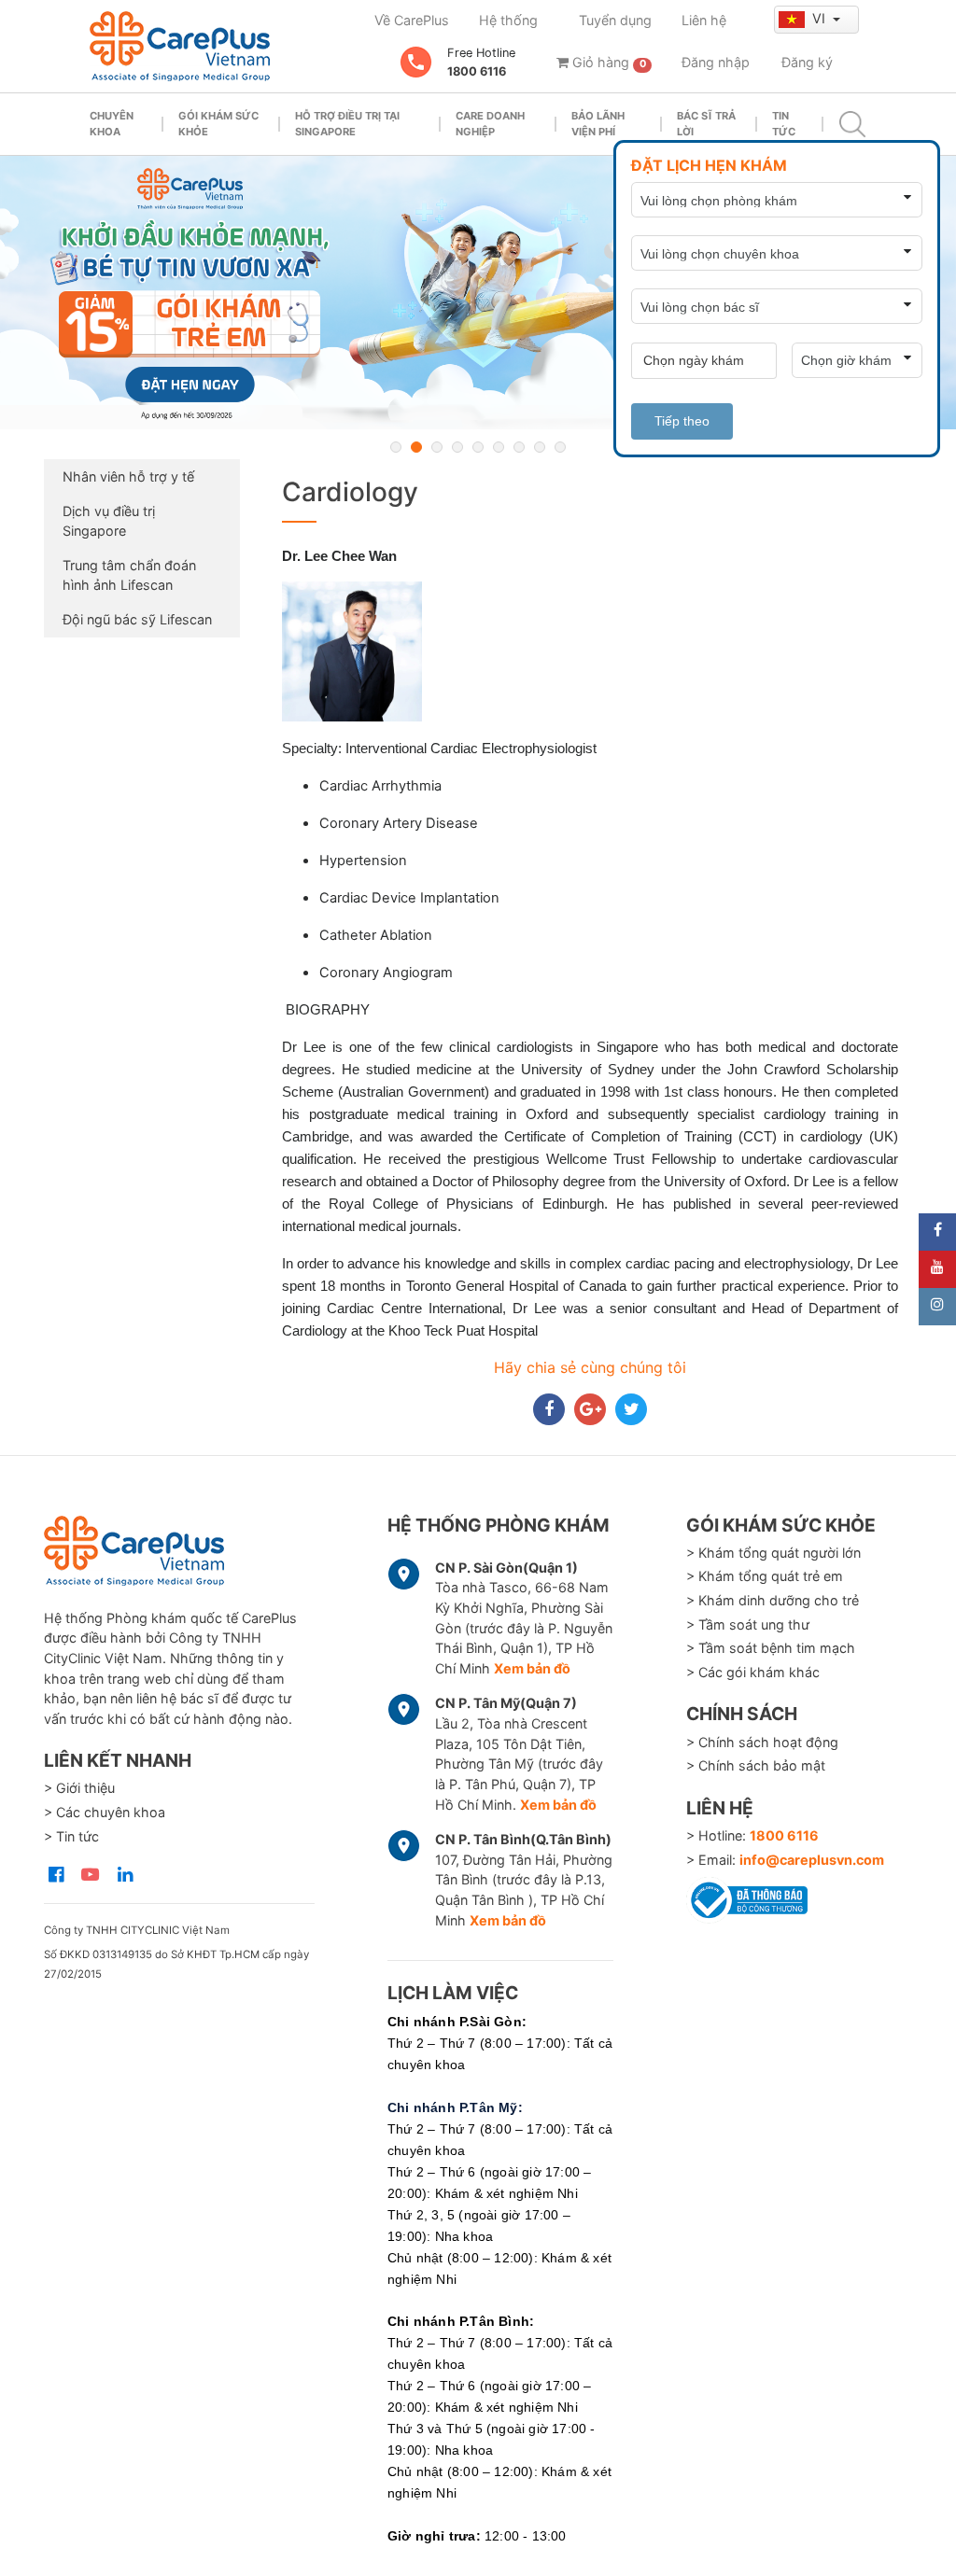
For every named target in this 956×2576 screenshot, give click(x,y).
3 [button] (437, 447)
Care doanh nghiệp (490, 124)
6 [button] (499, 447)
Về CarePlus (412, 20)
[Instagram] (937, 1307)
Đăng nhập (716, 62)
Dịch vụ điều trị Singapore (109, 521)
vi (821, 18)
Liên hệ (704, 20)
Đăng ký (807, 62)
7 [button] (519, 447)
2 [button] (416, 447)
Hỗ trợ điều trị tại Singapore (347, 124)
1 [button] (396, 447)
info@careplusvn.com (812, 1860)
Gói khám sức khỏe (218, 124)
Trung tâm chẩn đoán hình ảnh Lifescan (129, 575)
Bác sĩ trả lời (706, 124)
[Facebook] (937, 1232)
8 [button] (540, 447)
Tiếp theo (682, 421)
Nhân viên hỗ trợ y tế (128, 476)
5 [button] (478, 447)
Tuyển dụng (615, 20)
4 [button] (457, 447)
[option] (478, 293)
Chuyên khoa (112, 124)
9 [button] (560, 447)
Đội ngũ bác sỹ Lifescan (137, 619)
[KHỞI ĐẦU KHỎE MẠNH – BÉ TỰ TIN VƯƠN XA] (478, 293)
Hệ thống (508, 20)
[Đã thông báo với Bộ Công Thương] (747, 1897)
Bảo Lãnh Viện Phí (598, 124)
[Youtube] (937, 1269)
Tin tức (784, 124)
